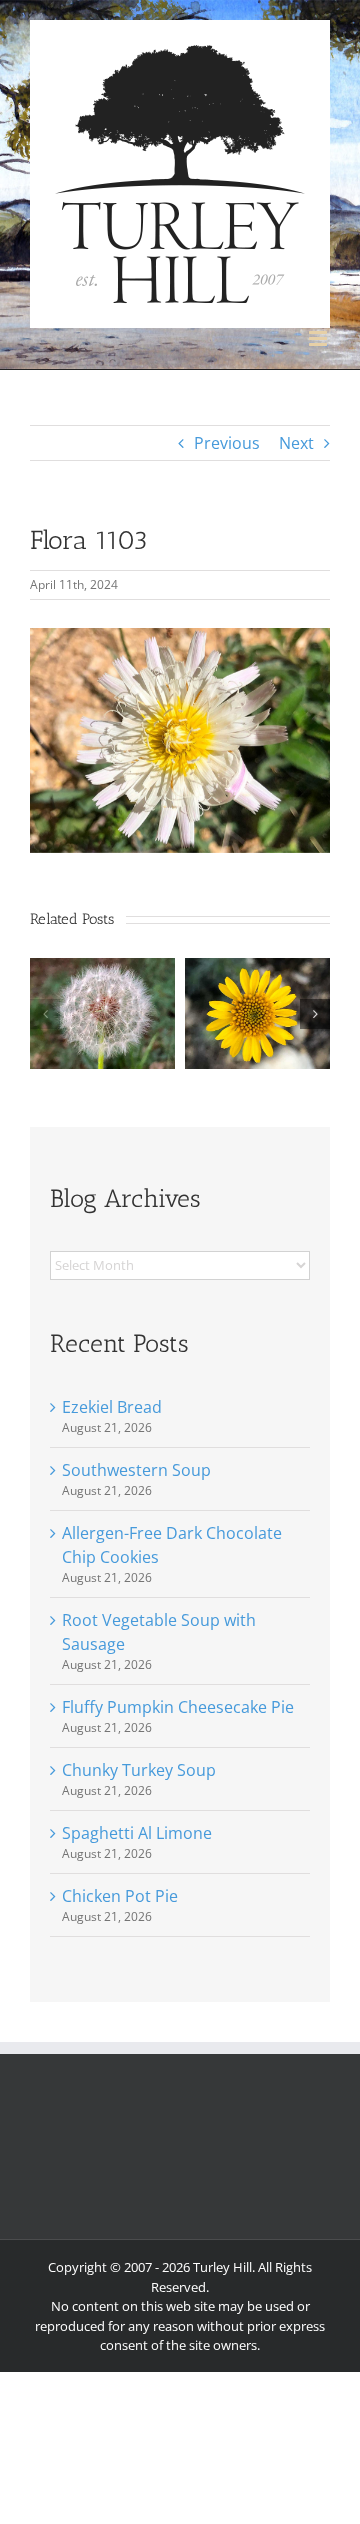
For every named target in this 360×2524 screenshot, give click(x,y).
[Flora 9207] (102, 969)
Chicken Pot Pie (120, 1896)
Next (296, 443)
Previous (227, 443)
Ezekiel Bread (112, 1407)
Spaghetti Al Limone (137, 1833)
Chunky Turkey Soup (139, 1770)
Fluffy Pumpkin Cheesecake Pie (178, 1707)
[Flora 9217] (257, 969)
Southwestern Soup (136, 1470)
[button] (45, 1014)
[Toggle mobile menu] (319, 338)
